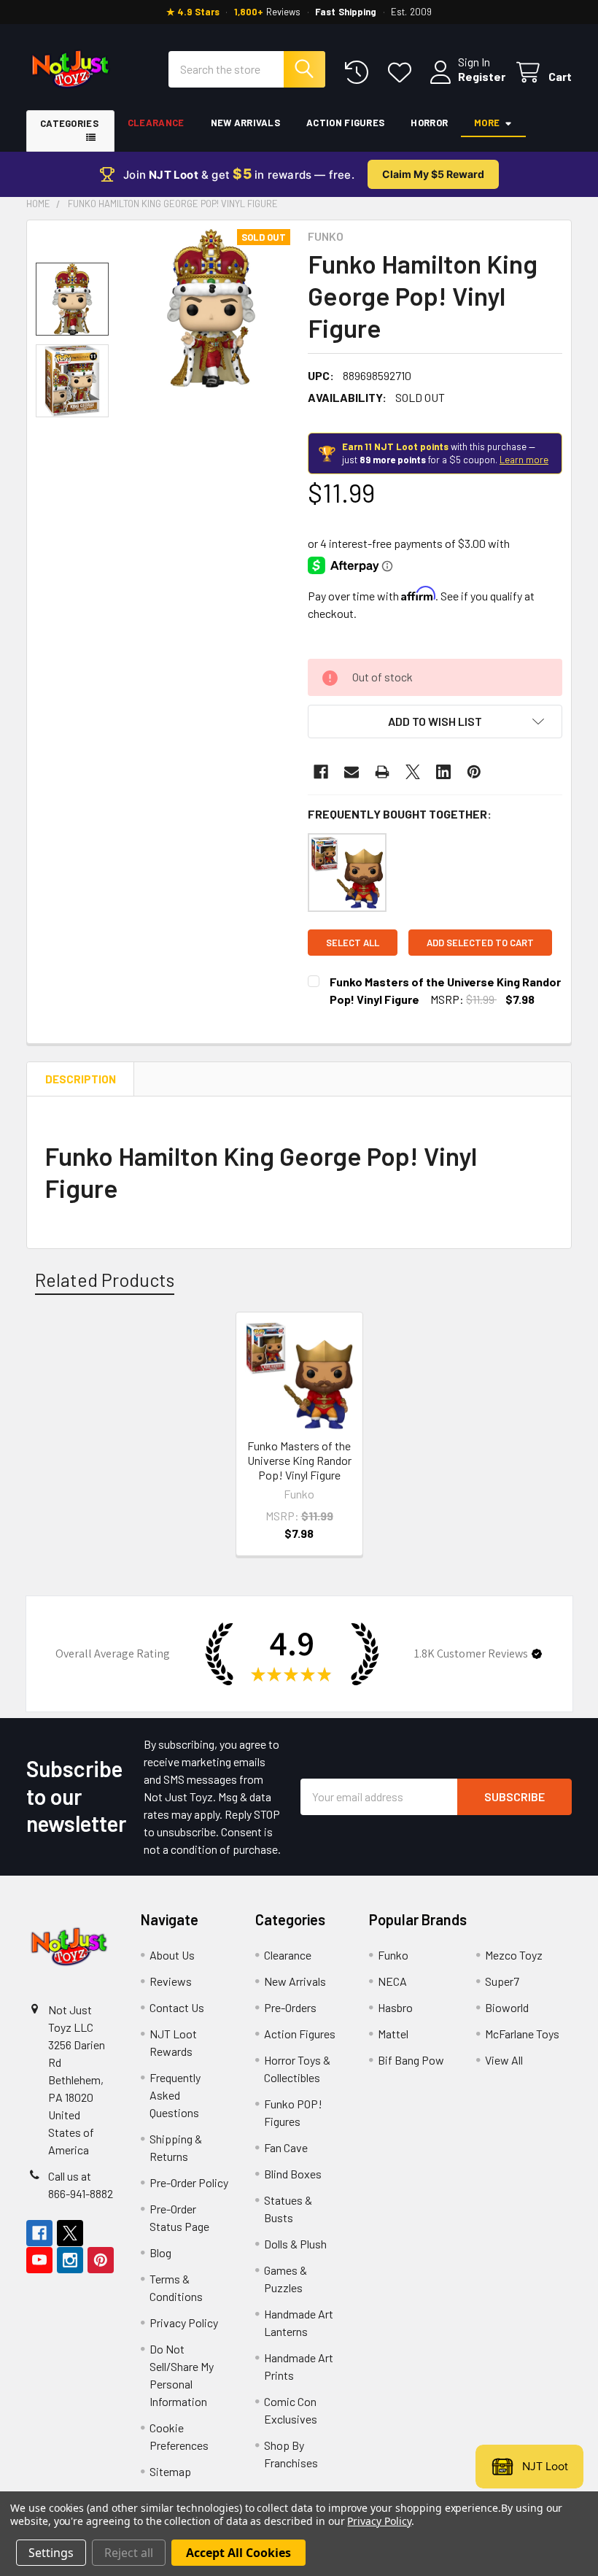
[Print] (382, 772)
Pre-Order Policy (189, 2182)
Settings (51, 2553)
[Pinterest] (474, 772)
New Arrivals (246, 123)
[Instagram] (70, 2260)
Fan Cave (286, 2147)
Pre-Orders (290, 2007)
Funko (393, 1955)
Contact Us (177, 2007)
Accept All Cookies (238, 2553)
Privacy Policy (184, 2322)
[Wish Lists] (403, 73)
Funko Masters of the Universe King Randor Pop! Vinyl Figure (299, 1460)
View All (504, 2060)
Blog (160, 2252)
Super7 (502, 1981)
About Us (172, 1955)
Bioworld (507, 2007)
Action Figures (345, 123)
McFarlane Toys (522, 2034)
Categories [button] (69, 123)
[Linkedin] (443, 772)
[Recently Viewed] (360, 73)
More (487, 123)
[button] (435, 722)
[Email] (352, 772)
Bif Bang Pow (411, 2060)
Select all (353, 943)
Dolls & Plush (295, 2244)
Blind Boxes (293, 2174)
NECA (392, 1981)
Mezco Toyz (514, 1955)
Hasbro (395, 2007)
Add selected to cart (480, 943)
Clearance (156, 123)
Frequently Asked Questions (175, 2095)
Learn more (524, 460)
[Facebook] (321, 772)
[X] (413, 772)
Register (482, 76)
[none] (211, 308)
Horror (429, 123)
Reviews (171, 1981)
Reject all (129, 2553)
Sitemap (170, 2471)
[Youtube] (39, 2260)
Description (81, 1079)
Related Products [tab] (105, 1280)
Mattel (393, 2034)
